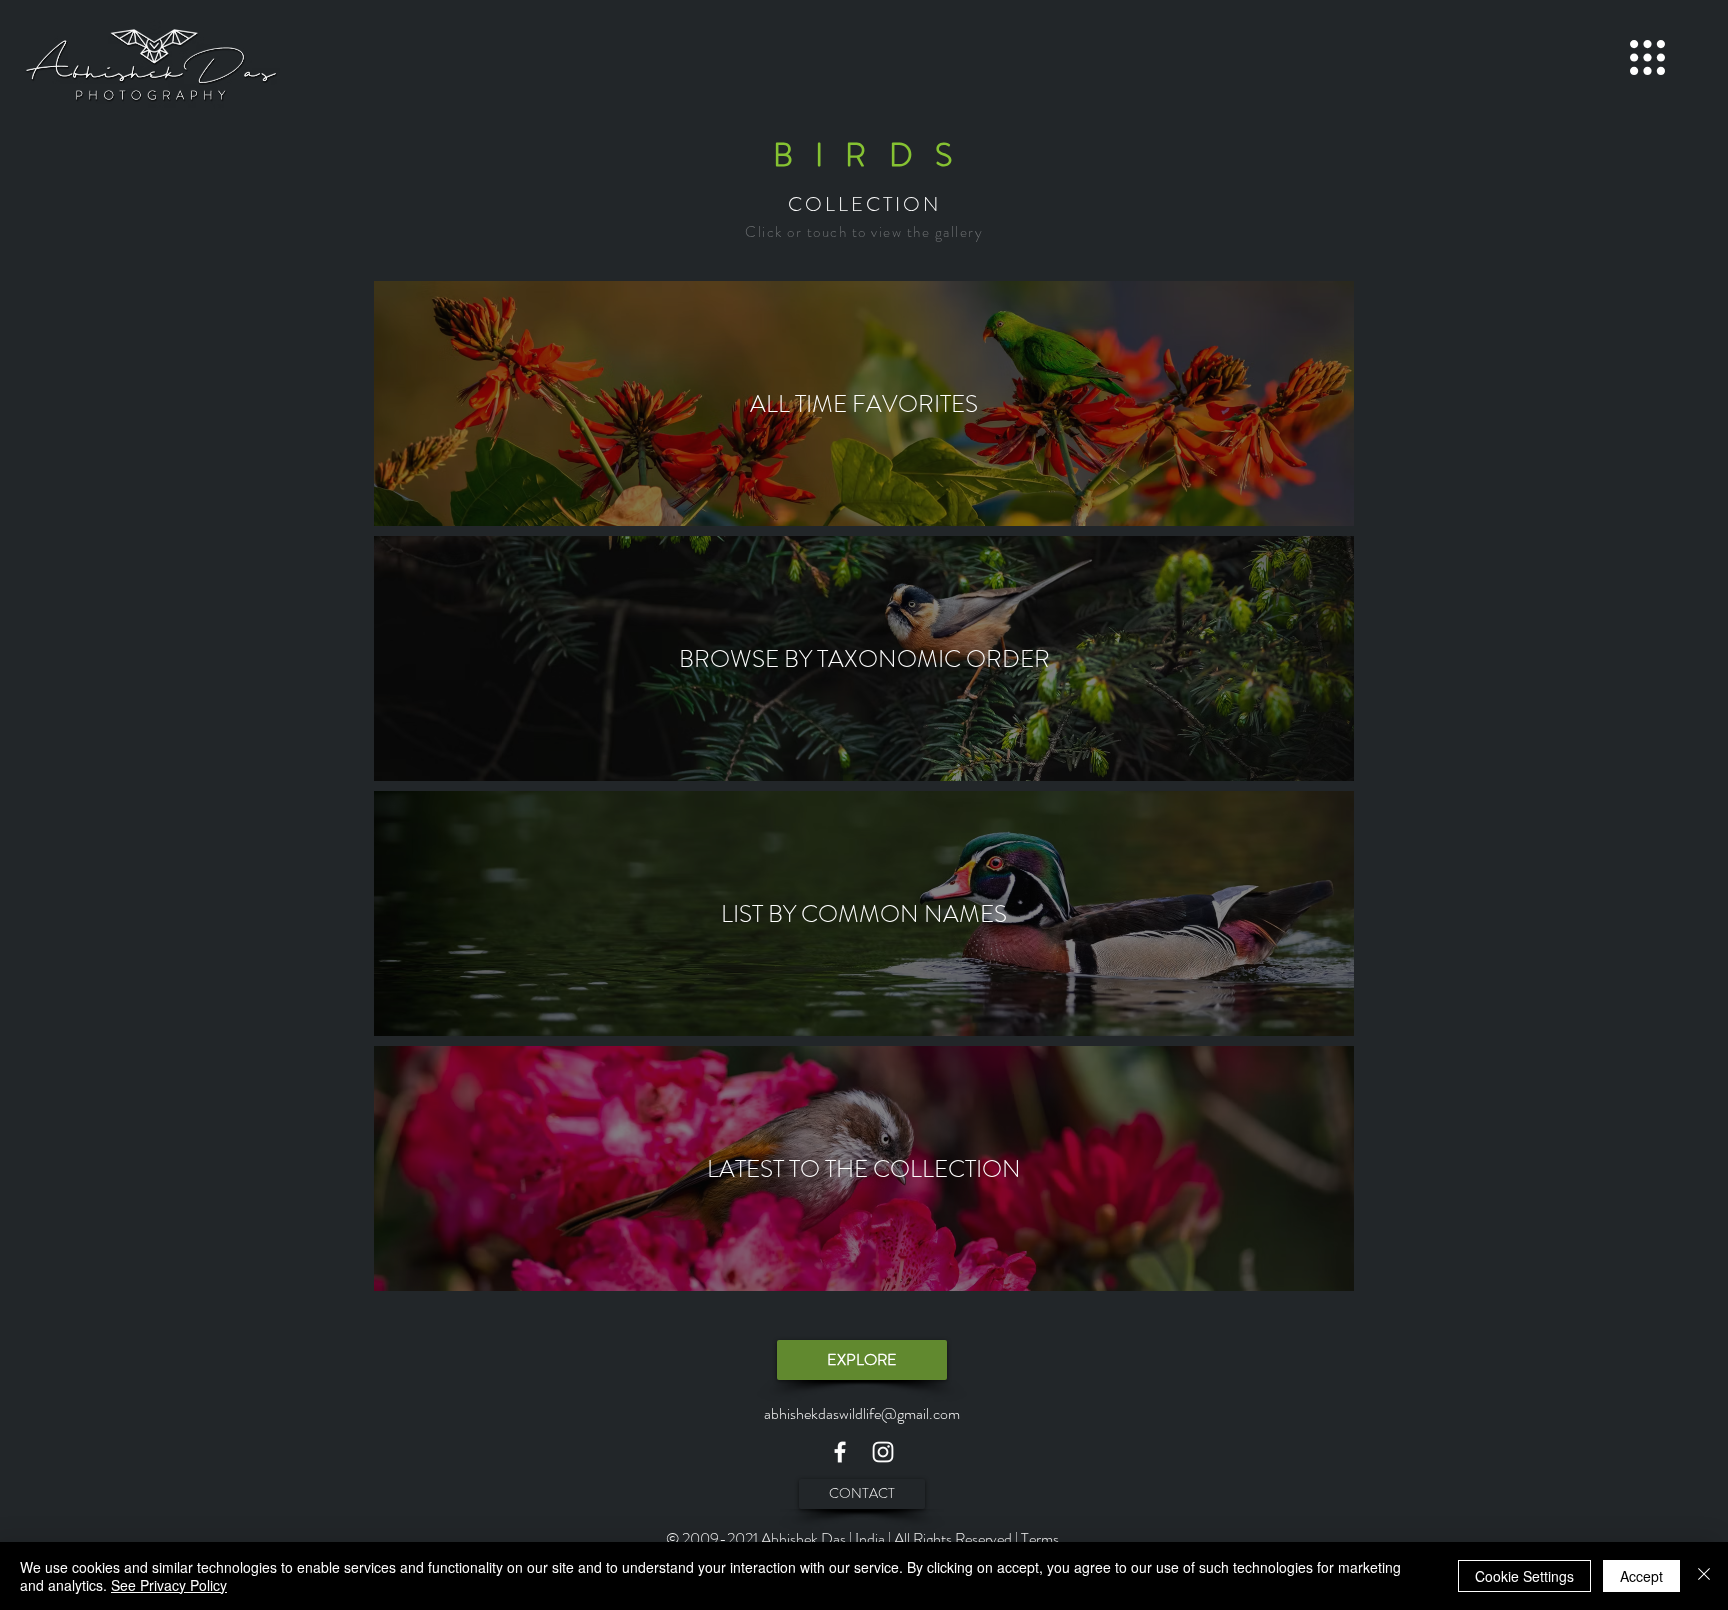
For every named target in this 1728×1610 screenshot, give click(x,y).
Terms (1040, 1538)
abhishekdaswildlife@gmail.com (862, 1413)
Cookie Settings (1524, 1576)
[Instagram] (883, 1452)
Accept (1641, 1576)
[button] (1647, 57)
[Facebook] (840, 1452)
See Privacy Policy (169, 1585)
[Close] (1704, 1576)
